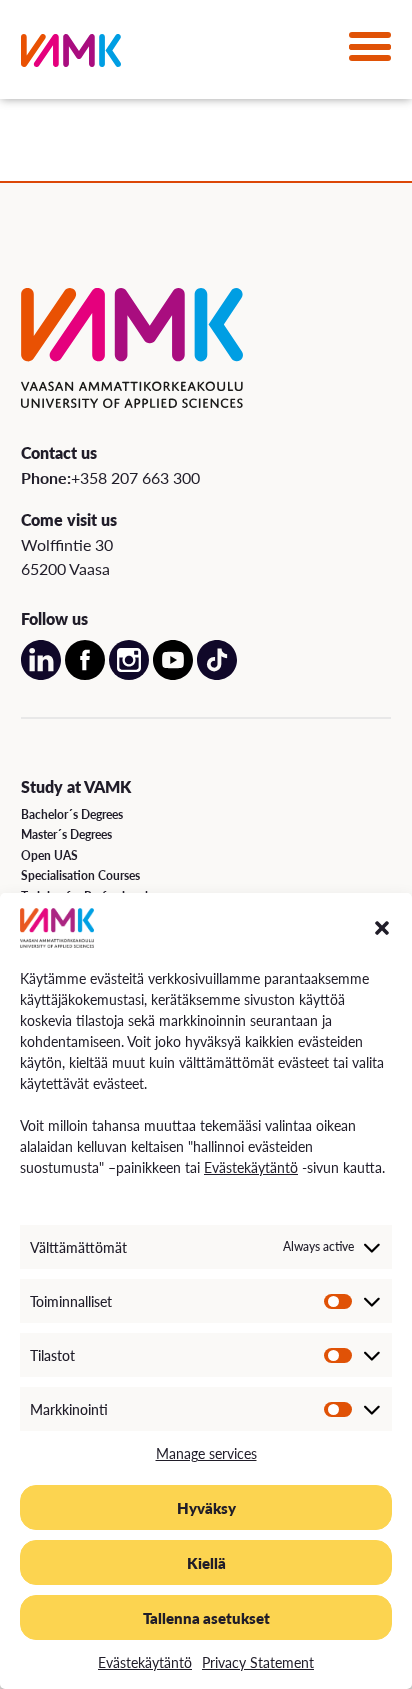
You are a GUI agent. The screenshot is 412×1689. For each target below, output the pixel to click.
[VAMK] (71, 54)
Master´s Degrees (66, 834)
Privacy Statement (258, 1662)
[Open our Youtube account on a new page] (173, 674)
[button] (382, 928)
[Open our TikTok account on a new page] (217, 674)
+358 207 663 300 (135, 477)
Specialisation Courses (80, 875)
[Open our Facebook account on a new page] (85, 674)
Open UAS (49, 855)
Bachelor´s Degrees (72, 814)
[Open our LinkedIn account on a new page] (41, 674)
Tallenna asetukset (206, 1617)
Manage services (206, 1453)
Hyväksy (206, 1507)
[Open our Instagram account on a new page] (129, 674)
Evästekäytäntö (251, 1167)
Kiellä (206, 1562)
